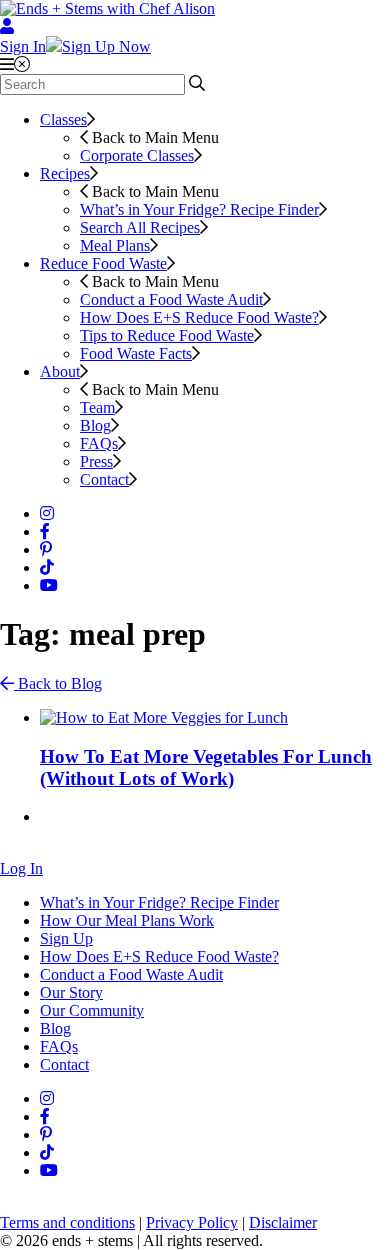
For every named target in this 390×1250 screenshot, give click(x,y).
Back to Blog (58, 683)
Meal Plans (115, 245)
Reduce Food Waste (103, 263)
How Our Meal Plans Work (127, 920)
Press (96, 461)
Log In (21, 868)
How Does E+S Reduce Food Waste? (199, 317)
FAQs (99, 443)
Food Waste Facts (136, 353)
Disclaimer (283, 1222)
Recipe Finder (199, 209)
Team (97, 407)
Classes (63, 119)
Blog (95, 425)
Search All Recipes (140, 227)
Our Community (92, 1010)
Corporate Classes (137, 155)
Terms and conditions (67, 1222)
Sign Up (66, 938)
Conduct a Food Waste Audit (171, 299)
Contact (104, 479)
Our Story (71, 992)
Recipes (65, 173)
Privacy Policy (192, 1222)
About (60, 371)
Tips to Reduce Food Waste (167, 335)
